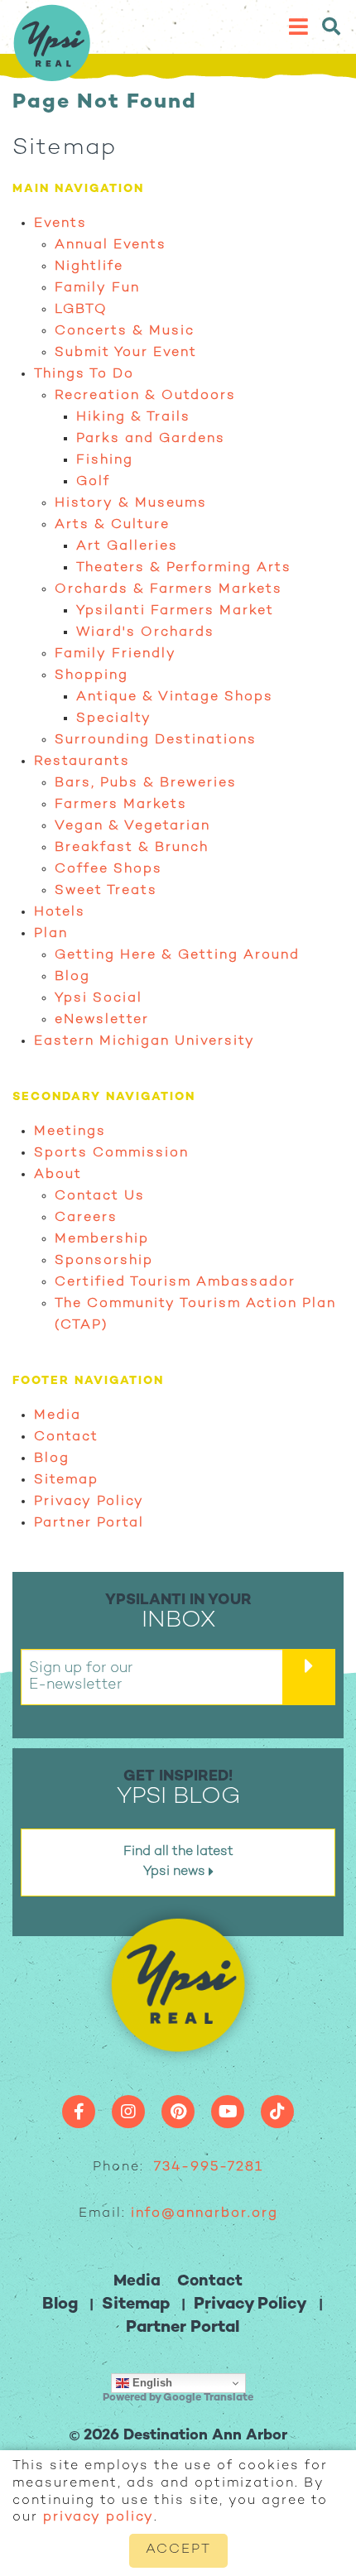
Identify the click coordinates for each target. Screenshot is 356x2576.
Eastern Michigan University (144, 1042)
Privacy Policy (89, 1502)
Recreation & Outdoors (145, 396)
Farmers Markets (121, 805)
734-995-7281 (209, 2167)
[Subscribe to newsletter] (309, 1677)
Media (58, 1416)
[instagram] (128, 2112)
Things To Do (84, 375)
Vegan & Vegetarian (132, 827)
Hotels (60, 913)
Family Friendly (115, 654)
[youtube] (228, 2112)
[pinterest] (178, 2112)
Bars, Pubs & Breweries (146, 783)
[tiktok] (277, 2112)
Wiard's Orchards (145, 633)
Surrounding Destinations (156, 740)
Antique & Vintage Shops (175, 697)
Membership (102, 1240)
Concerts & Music (125, 332)
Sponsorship (104, 1261)
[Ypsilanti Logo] (52, 76)
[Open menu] (319, 27)
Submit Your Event (126, 353)
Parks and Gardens (151, 439)
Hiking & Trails (133, 418)
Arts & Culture (112, 525)
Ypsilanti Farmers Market (175, 611)
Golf (93, 482)
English (151, 2383)
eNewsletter (102, 1020)
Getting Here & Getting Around (177, 956)
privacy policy (99, 2518)
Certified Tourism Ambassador (175, 1283)
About (58, 1175)
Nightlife (89, 267)
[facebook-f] (79, 2112)
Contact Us (100, 1197)
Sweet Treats (106, 891)
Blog (72, 977)
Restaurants (82, 762)
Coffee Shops (108, 870)
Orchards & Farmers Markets (168, 590)
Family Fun (97, 288)
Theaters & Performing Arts (184, 568)
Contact (66, 1437)
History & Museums (131, 504)
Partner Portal (89, 1523)
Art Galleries (127, 547)
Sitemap (66, 1480)
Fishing (105, 461)
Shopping (91, 676)
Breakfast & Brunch (132, 848)
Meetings (70, 1132)
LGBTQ (81, 310)
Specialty (114, 719)
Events (60, 224)
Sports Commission (111, 1153)
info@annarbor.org (204, 2214)
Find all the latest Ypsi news (178, 1862)
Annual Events (111, 245)
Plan (51, 934)
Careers (86, 1218)
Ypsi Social (99, 999)
